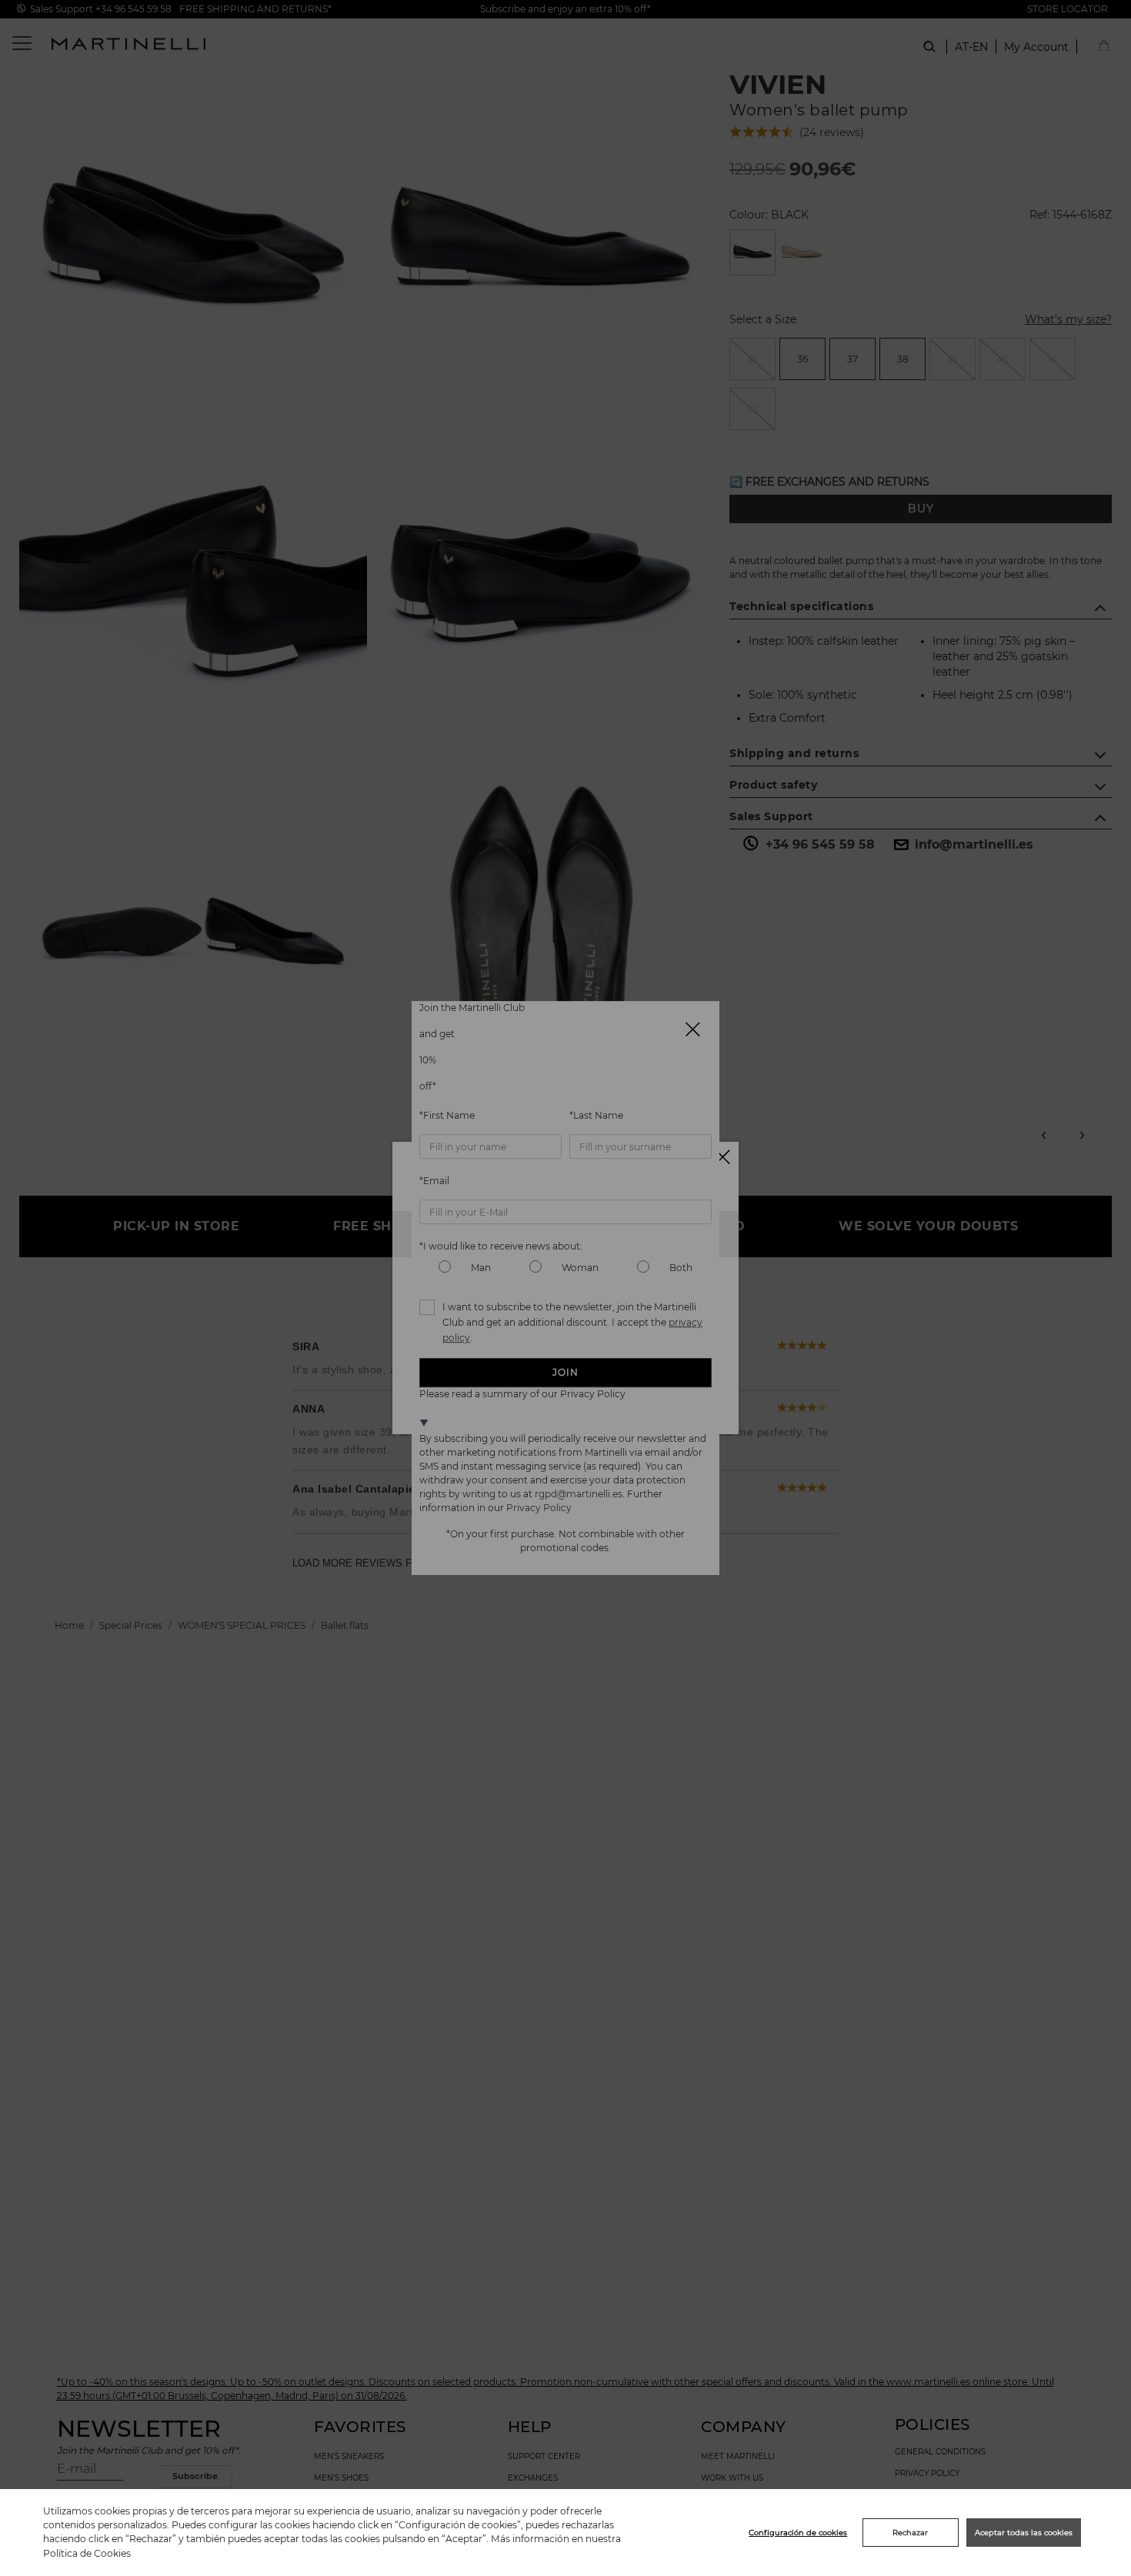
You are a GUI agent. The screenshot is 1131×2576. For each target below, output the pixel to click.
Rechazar (910, 2533)
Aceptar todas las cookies (1024, 2533)
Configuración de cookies (798, 2533)
